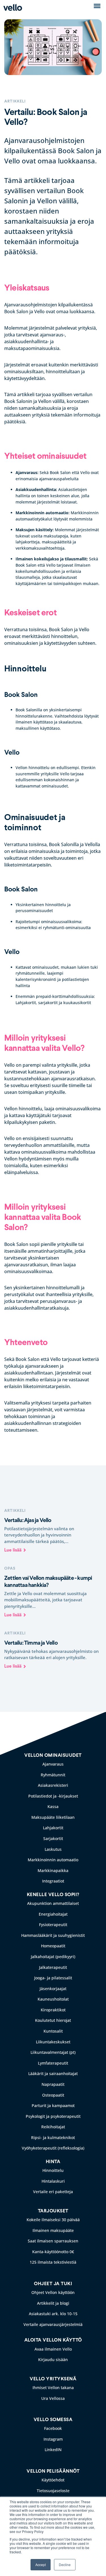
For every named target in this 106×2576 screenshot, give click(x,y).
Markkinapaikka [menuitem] (53, 1870)
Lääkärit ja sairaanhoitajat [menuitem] (53, 2074)
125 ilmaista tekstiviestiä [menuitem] (53, 2262)
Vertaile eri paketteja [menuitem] (53, 2192)
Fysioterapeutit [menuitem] (53, 1925)
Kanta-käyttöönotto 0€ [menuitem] (53, 2252)
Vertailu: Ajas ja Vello (28, 1520)
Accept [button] (41, 2565)
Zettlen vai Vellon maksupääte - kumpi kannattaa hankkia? (48, 1582)
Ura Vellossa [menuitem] (53, 2398)
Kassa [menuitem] (53, 1806)
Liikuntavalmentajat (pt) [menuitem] (53, 2052)
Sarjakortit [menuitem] (53, 1838)
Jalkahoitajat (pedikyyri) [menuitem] (53, 1957)
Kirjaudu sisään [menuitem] (53, 2360)
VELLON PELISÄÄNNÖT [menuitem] (53, 2471)
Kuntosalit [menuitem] (53, 2031)
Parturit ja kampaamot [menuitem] (53, 2106)
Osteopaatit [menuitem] (53, 2095)
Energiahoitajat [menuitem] (53, 1914)
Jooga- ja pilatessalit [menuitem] (53, 1978)
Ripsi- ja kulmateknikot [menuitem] (53, 2138)
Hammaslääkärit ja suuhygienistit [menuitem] (53, 1935)
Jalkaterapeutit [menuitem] (53, 1967)
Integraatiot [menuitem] (53, 1881)
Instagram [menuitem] (53, 2439)
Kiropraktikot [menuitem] (53, 2010)
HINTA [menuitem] (53, 2162)
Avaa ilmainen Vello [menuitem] (53, 2349)
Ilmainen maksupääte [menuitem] (53, 2230)
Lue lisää (13, 1550)
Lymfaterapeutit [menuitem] (53, 2063)
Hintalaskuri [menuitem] (53, 2181)
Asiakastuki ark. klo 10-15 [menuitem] (53, 2314)
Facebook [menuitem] (53, 2428)
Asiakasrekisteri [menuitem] (53, 1785)
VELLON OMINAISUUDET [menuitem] (53, 1755)
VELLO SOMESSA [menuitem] (53, 2420)
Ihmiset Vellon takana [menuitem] (53, 2388)
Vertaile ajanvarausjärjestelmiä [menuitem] (53, 2324)
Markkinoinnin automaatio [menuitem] (53, 1860)
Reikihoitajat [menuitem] (53, 2127)
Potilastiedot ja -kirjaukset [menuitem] (53, 1796)
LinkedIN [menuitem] (53, 2450)
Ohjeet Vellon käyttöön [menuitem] (53, 2292)
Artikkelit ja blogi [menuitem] (53, 2303)
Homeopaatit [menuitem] (53, 1946)
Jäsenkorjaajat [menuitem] (53, 1989)
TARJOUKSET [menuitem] (53, 2211)
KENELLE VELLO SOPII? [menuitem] (53, 1895)
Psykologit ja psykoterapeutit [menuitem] (53, 2116)
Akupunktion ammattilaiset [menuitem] (53, 1903)
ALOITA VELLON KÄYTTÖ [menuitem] (53, 2340)
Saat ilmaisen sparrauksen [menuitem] (53, 2241)
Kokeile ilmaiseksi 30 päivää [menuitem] (53, 2220)
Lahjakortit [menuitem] (53, 1828)
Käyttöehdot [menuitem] (53, 2480)
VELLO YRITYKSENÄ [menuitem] (53, 2379)
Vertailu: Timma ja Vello (31, 1643)
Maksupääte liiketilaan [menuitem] (53, 1817)
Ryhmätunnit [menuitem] (53, 1775)
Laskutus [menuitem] (53, 1849)
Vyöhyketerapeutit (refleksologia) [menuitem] (53, 2148)
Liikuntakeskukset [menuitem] (53, 2042)
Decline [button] (65, 2565)
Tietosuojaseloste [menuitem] (53, 2491)
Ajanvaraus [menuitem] (53, 1764)
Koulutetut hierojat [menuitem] (53, 2020)
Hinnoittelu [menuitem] (53, 2170)
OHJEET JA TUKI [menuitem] (53, 2284)
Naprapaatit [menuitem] (53, 2084)
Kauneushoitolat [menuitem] (53, 1999)
